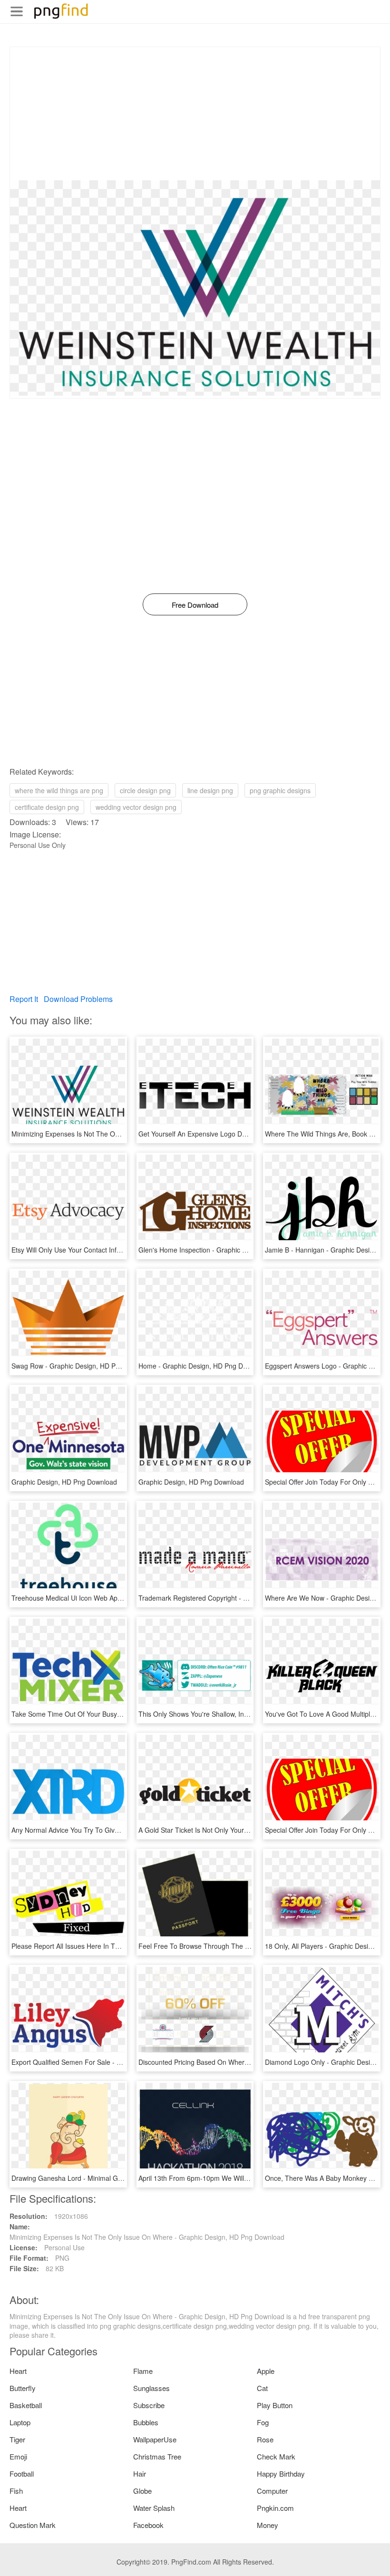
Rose (265, 2439)
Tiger (17, 2439)
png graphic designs (280, 790)
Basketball (26, 2405)
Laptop (20, 2422)
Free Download (195, 605)
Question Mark (33, 2525)
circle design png (145, 790)
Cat (262, 2388)
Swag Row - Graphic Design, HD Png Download (83, 1366)
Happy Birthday (281, 2474)
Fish (16, 2491)
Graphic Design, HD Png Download (64, 1482)
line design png (210, 790)
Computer (272, 2491)
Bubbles (146, 2422)
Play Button (275, 2405)
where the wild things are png (59, 790)
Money (268, 2525)
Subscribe (149, 2405)
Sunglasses (151, 2388)
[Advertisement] (195, 114)
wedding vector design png (136, 807)
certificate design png (47, 807)
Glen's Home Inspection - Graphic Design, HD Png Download (230, 1250)
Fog (263, 2422)
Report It (24, 999)
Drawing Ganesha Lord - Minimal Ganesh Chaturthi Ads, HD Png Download (125, 2178)
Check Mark (276, 2456)
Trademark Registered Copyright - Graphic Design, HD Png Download (244, 1598)
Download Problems (78, 999)
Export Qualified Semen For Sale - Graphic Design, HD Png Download (117, 2062)
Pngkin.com (275, 2508)
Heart (18, 2371)
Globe (142, 2491)
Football (22, 2474)
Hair (140, 2474)
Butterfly (23, 2388)
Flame (143, 2371)
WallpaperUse (155, 2439)
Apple (266, 2371)
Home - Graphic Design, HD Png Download (203, 1366)
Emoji (18, 2456)
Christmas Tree (157, 2456)
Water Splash (154, 2508)
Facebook (148, 2525)
